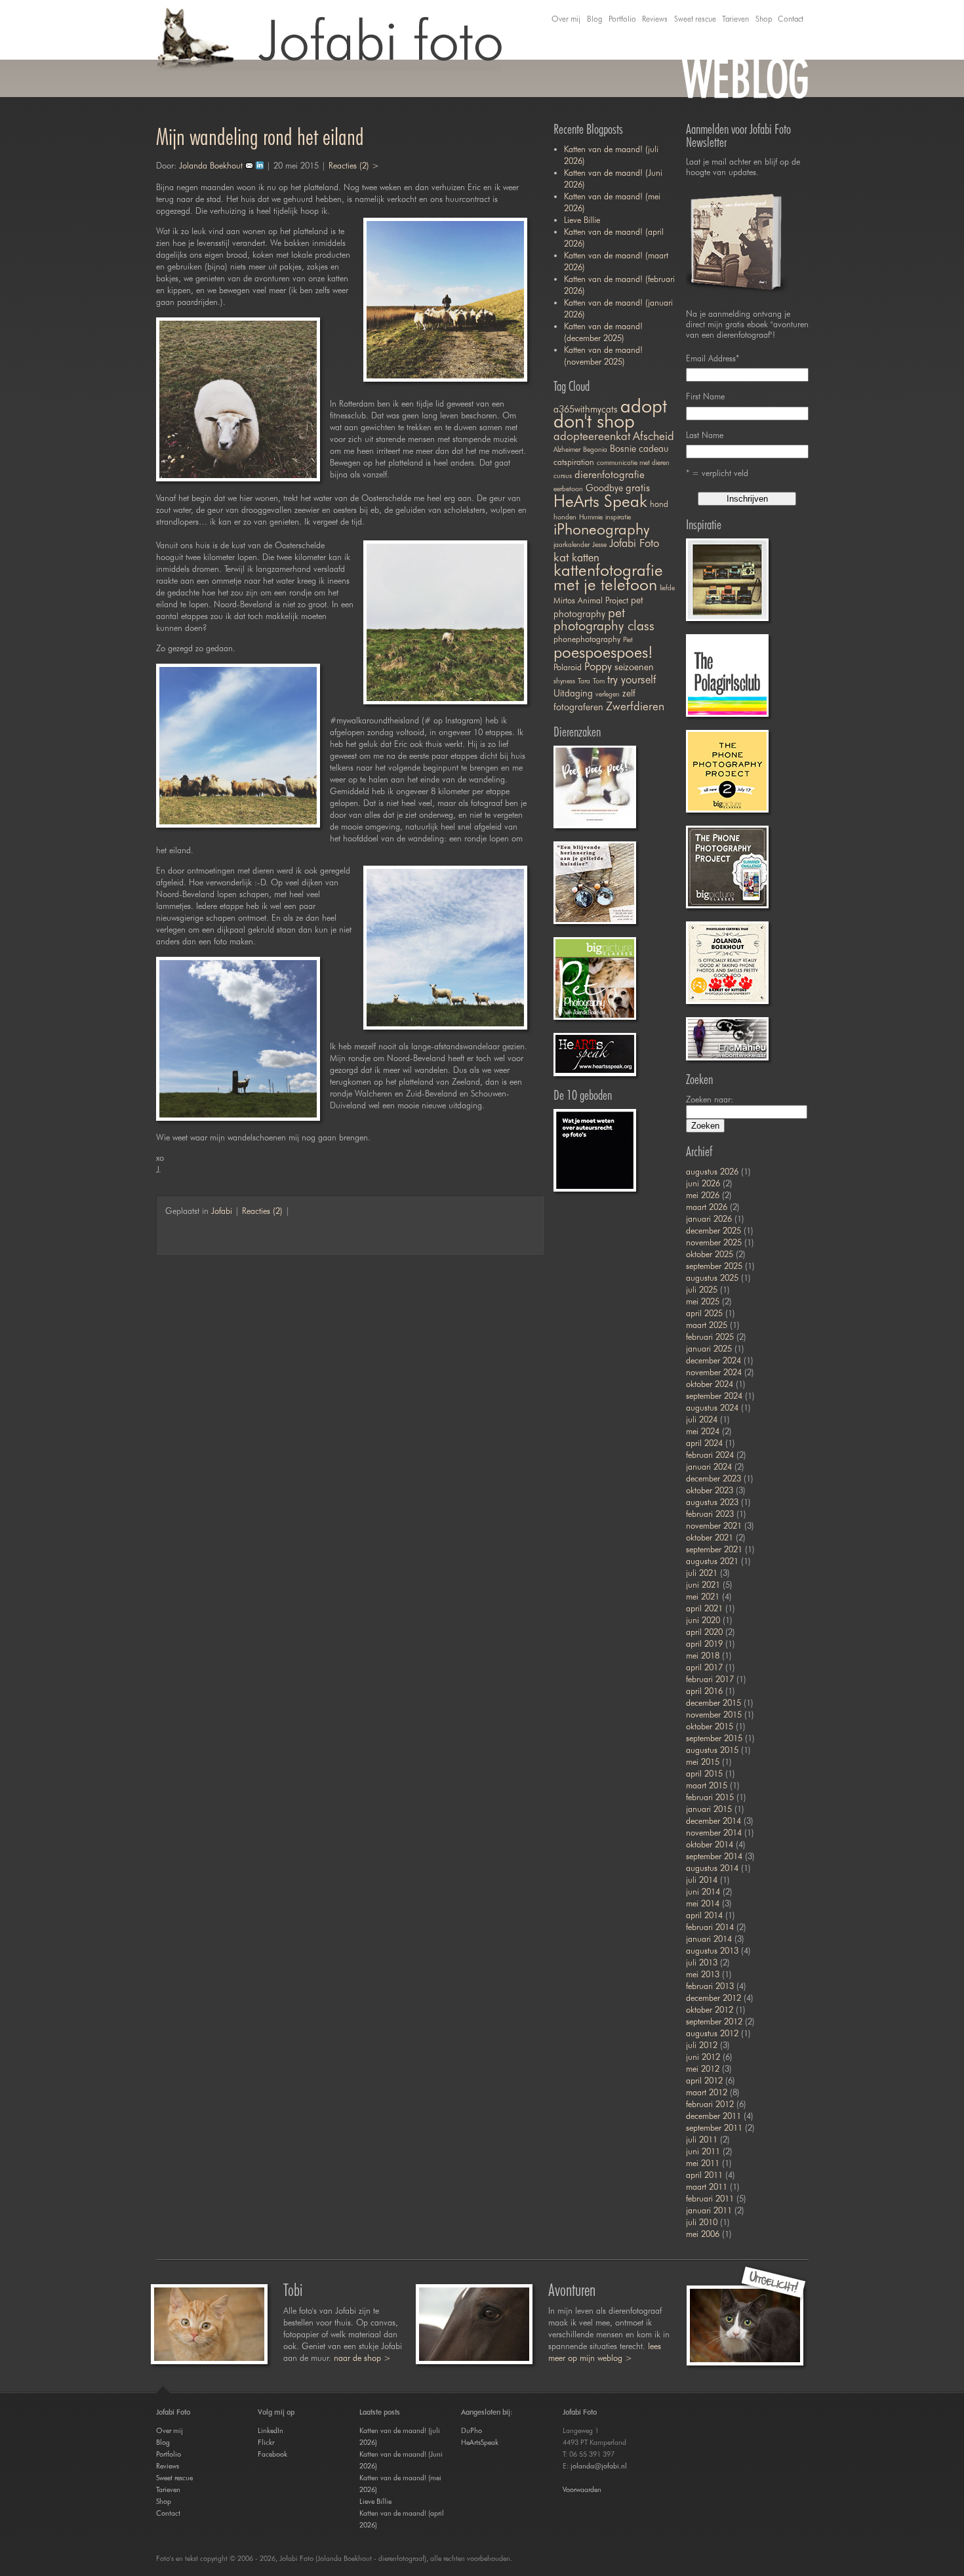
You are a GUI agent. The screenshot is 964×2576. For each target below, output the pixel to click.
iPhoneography (601, 529)
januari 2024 (709, 1466)
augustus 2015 (712, 1750)
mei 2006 (703, 2234)
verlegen (608, 694)
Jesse (599, 545)
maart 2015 (707, 1785)
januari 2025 (709, 1348)
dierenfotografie (610, 474)
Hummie (591, 517)
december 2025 (713, 1230)
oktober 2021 (710, 1537)
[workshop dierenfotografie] (595, 978)
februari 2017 (710, 1679)
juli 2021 (702, 1573)
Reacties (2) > (354, 165)
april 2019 (704, 1643)
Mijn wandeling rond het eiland (260, 136)
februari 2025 (710, 1337)
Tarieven (735, 19)
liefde (667, 588)
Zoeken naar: (710, 1099)
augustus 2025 (712, 1278)
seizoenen (634, 667)
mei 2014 (703, 1903)
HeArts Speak (600, 501)
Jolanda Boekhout (211, 165)
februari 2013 (710, 1986)
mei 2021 (703, 1596)
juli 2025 (702, 1289)
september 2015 (714, 1738)
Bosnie (623, 448)
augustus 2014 (712, 1868)
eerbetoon (568, 489)
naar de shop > (362, 2358)
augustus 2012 (712, 2033)
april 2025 (704, 1313)
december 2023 (713, 1478)
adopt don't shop (610, 413)
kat (561, 557)
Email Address (713, 358)
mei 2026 (703, 1195)
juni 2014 (703, 1891)
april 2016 (704, 1691)
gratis (638, 488)
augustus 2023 (712, 1502)
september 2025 (714, 1266)
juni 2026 (703, 1183)
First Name (705, 396)
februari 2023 (710, 1514)
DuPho (472, 2430)
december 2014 (713, 1821)
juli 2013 (702, 1962)
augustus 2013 (712, 1950)
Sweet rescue (695, 19)
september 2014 (714, 1856)
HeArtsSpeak (480, 2442)
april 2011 (704, 2175)
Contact (791, 19)
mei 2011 (703, 2163)
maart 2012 (707, 2092)
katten (586, 557)
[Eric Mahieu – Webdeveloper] (727, 1039)
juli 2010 (702, 2222)
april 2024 (704, 1443)
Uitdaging (573, 693)
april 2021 (704, 1608)
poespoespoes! (603, 652)
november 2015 (714, 1714)
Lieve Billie (582, 220)
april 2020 (704, 1632)
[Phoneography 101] (727, 963)
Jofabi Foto (634, 543)
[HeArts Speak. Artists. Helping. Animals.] (595, 1055)
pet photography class (604, 619)
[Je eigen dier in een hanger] (595, 883)
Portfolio (622, 19)
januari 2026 (709, 1218)
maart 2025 (707, 1325)
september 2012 (714, 2021)
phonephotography (587, 639)
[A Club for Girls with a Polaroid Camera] (727, 675)
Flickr (266, 2442)
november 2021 (714, 1525)
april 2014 (704, 1915)
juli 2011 (702, 2139)
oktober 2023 (710, 1490)
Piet (628, 640)
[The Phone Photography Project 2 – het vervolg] (727, 771)
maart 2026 (707, 1207)
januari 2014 (709, 1939)
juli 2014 (702, 1880)
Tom (599, 681)
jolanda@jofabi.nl (599, 2466)
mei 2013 (703, 1974)
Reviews (655, 19)
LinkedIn (271, 2430)
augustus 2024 (712, 1407)
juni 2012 (703, 2057)
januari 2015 (709, 1809)
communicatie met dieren (633, 463)
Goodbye (604, 488)
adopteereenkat (592, 436)
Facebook (272, 2454)
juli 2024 (702, 1419)
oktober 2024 (710, 1384)
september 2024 (714, 1396)
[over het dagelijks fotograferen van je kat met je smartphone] (595, 787)
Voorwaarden (582, 2489)
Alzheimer (567, 450)
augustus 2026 (712, 1171)
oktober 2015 (710, 1726)
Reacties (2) (262, 1211)
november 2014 (714, 1832)
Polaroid (568, 667)
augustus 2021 (712, 1561)
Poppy (598, 666)
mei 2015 (703, 1761)
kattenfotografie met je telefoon (608, 577)
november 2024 (714, 1372)
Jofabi (222, 1211)
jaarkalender (572, 545)
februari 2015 (710, 1797)
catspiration (574, 462)
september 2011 (714, 2127)
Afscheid (653, 436)
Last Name (705, 435)
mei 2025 (703, 1301)
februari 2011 (710, 2198)
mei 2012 (703, 2068)
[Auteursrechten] (595, 1150)
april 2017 (704, 1667)
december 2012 (713, 1998)
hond (659, 504)
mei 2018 (703, 1655)
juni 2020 (703, 1620)
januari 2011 (709, 2210)
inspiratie (618, 517)
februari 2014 (710, 1927)
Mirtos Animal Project (591, 600)
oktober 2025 (710, 1254)
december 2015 (713, 1702)
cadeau (654, 448)
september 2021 (714, 1549)
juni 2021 (703, 1584)
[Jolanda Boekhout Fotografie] (727, 580)
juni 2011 (703, 2151)
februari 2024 (710, 1455)
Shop (764, 19)
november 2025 (714, 1242)
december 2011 (713, 2116)
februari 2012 (710, 2104)
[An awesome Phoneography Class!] (727, 867)
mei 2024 (703, 1431)
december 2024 (713, 1360)
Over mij (566, 19)
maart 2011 (707, 2186)
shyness (564, 681)
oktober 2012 (710, 2009)
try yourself (632, 679)
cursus (563, 476)
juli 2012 (702, 2045)
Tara (584, 681)
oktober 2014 (710, 1844)
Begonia (595, 450)
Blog (594, 19)
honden (565, 517)
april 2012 (704, 2080)
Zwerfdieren (635, 706)
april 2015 (704, 1773)
